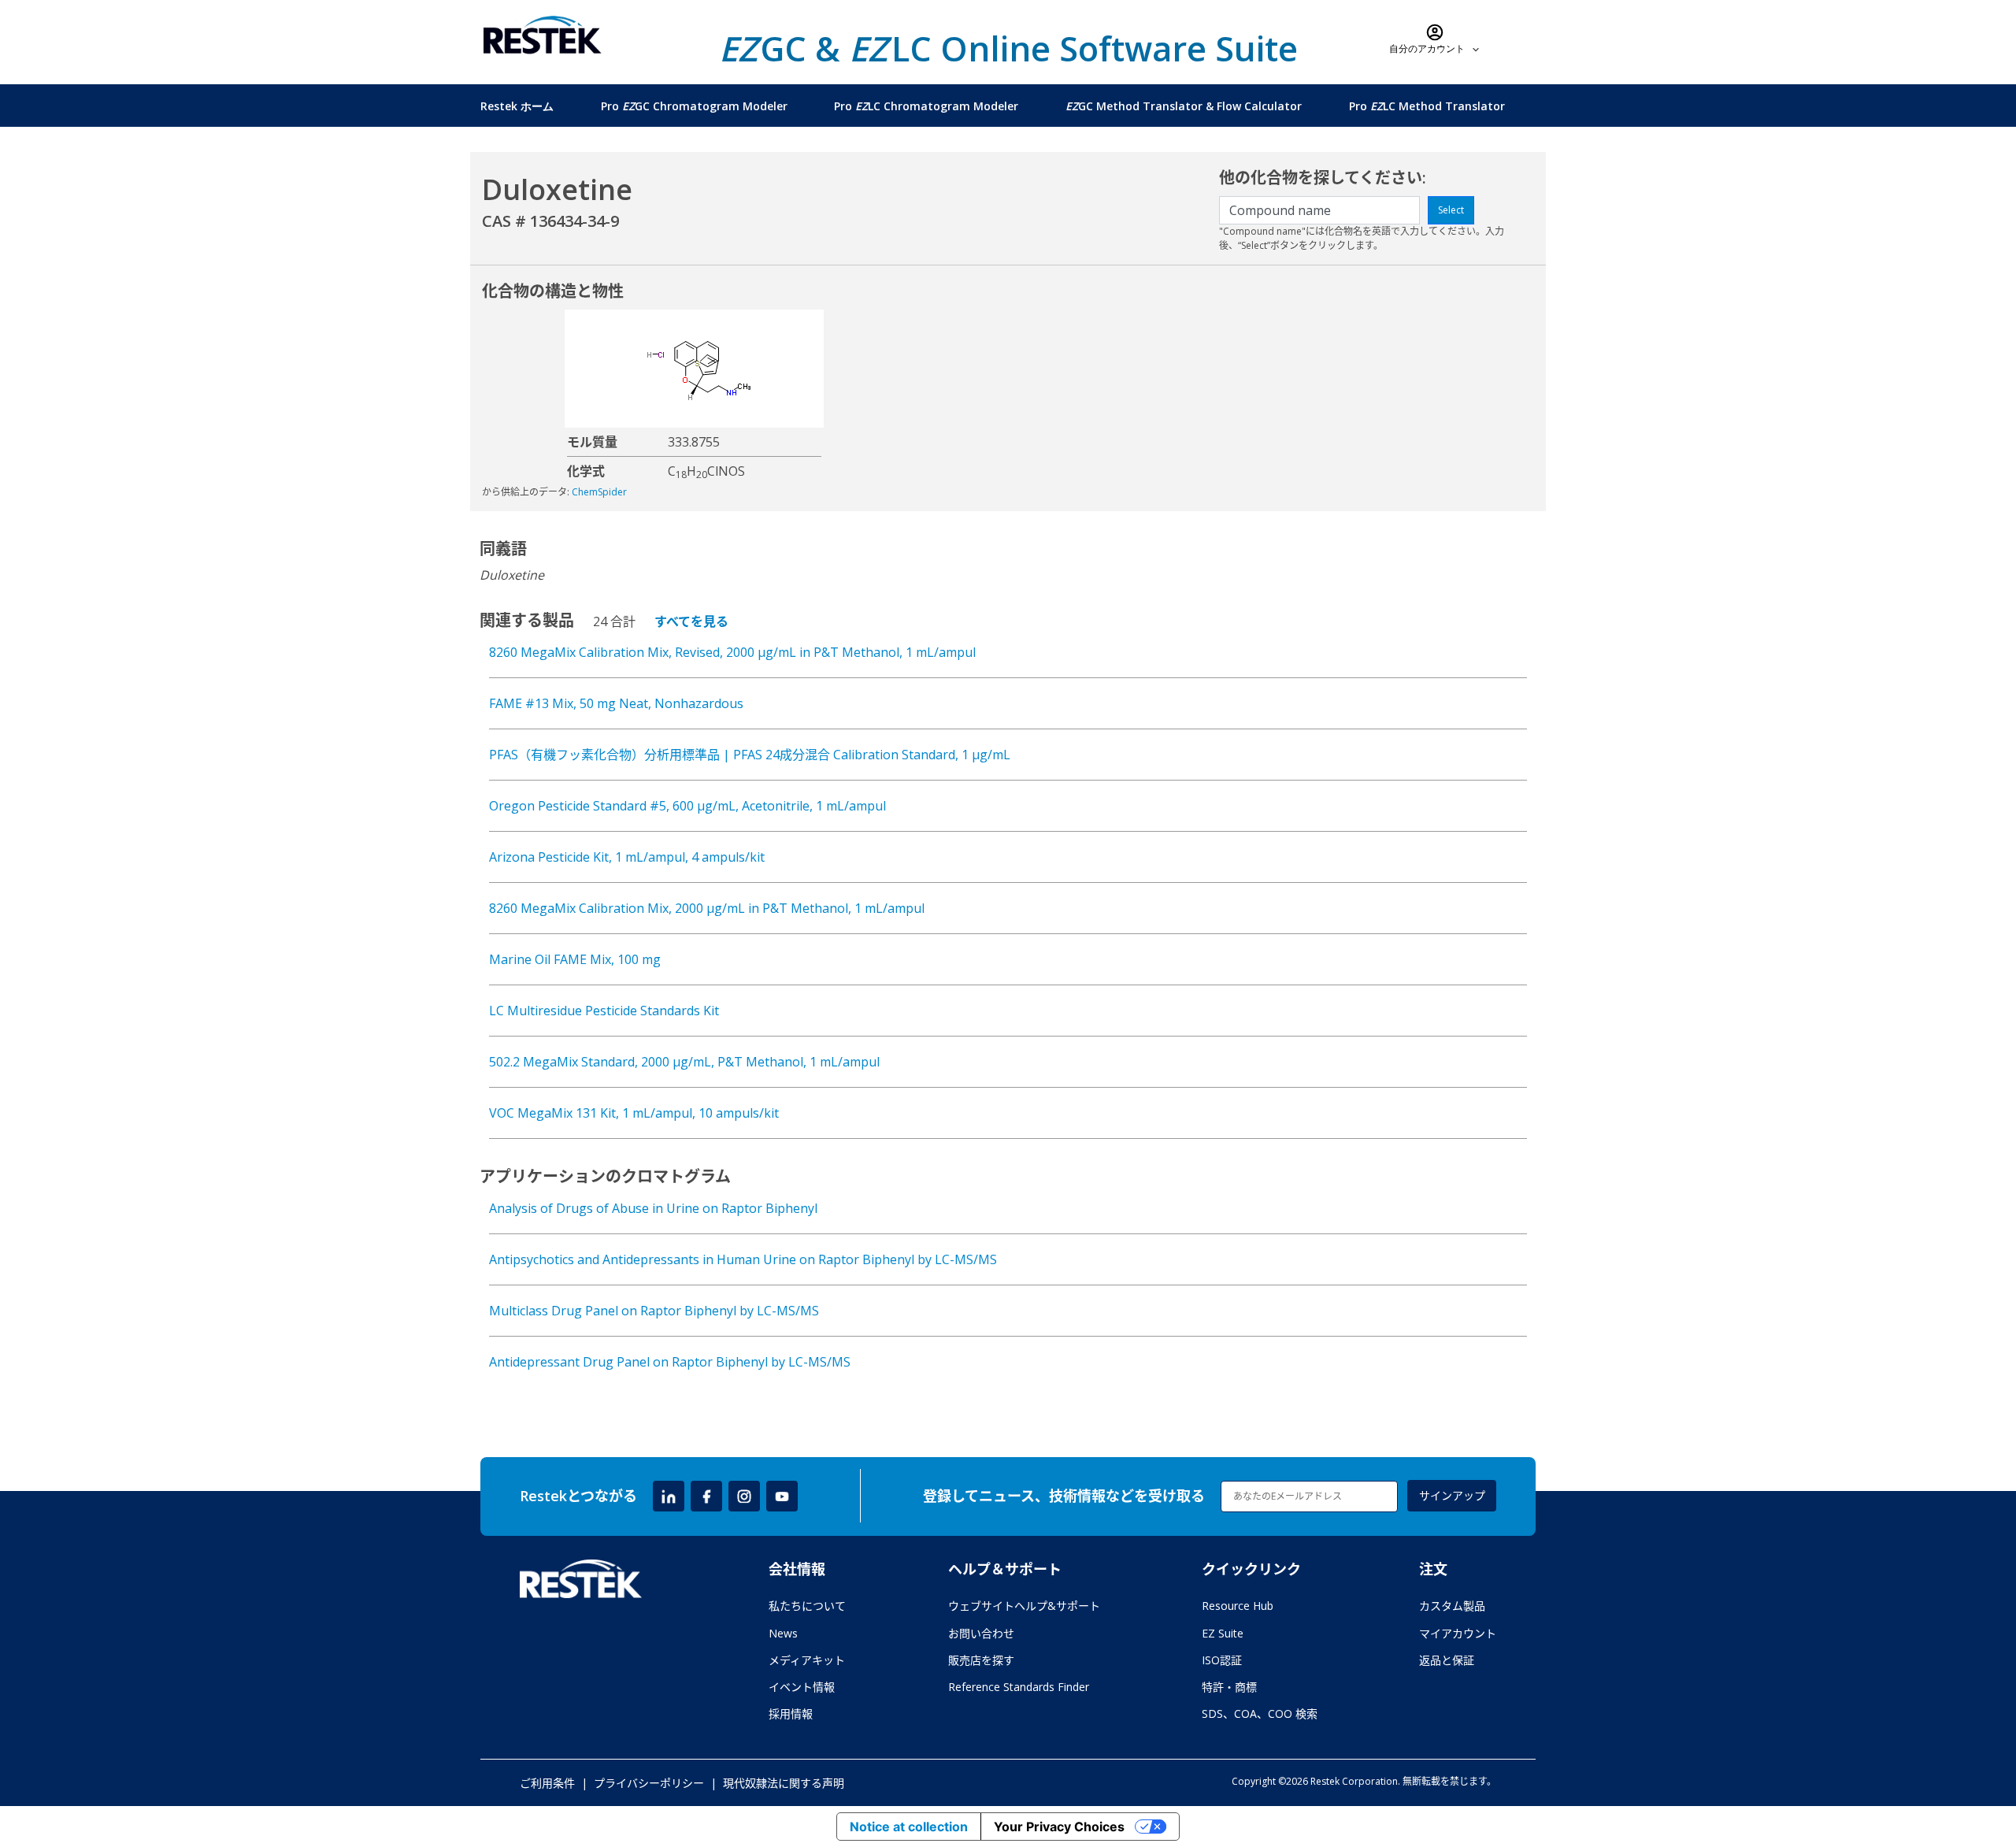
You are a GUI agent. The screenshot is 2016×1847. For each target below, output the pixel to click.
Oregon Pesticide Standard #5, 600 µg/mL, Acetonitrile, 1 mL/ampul (687, 806)
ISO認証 (1222, 1660)
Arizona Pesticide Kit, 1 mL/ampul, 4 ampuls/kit (627, 857)
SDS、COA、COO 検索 (1260, 1713)
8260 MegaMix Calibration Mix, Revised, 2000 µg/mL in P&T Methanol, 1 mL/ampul (732, 652)
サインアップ (1452, 1495)
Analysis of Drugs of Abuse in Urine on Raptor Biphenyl (653, 1208)
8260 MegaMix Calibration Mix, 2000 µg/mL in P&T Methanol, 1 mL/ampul (707, 908)
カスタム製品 (1452, 1606)
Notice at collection (909, 1827)
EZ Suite (1223, 1633)
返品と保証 (1447, 1660)
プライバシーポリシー (649, 1783)
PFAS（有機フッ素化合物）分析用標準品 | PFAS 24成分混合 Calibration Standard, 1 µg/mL (750, 755)
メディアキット (807, 1660)
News (783, 1633)
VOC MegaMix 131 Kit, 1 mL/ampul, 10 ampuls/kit (634, 1113)
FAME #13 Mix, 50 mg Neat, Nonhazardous (616, 703)
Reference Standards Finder (1019, 1687)
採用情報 (791, 1713)
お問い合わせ (981, 1633)
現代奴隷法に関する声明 (784, 1783)
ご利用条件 (547, 1783)
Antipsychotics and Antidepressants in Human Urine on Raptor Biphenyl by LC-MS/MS (743, 1259)
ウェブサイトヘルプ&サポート (1024, 1606)
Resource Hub (1238, 1606)
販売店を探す (981, 1660)
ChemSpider (599, 492)
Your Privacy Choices (1059, 1827)
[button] (1435, 39)
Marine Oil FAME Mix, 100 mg (575, 959)
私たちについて (807, 1606)
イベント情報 (802, 1687)
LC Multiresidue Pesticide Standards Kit (604, 1011)
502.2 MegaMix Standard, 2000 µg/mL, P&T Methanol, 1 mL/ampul (684, 1062)
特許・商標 (1229, 1687)
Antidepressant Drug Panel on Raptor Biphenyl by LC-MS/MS (670, 1362)
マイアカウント (1458, 1633)
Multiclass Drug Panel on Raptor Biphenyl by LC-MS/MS (654, 1311)
